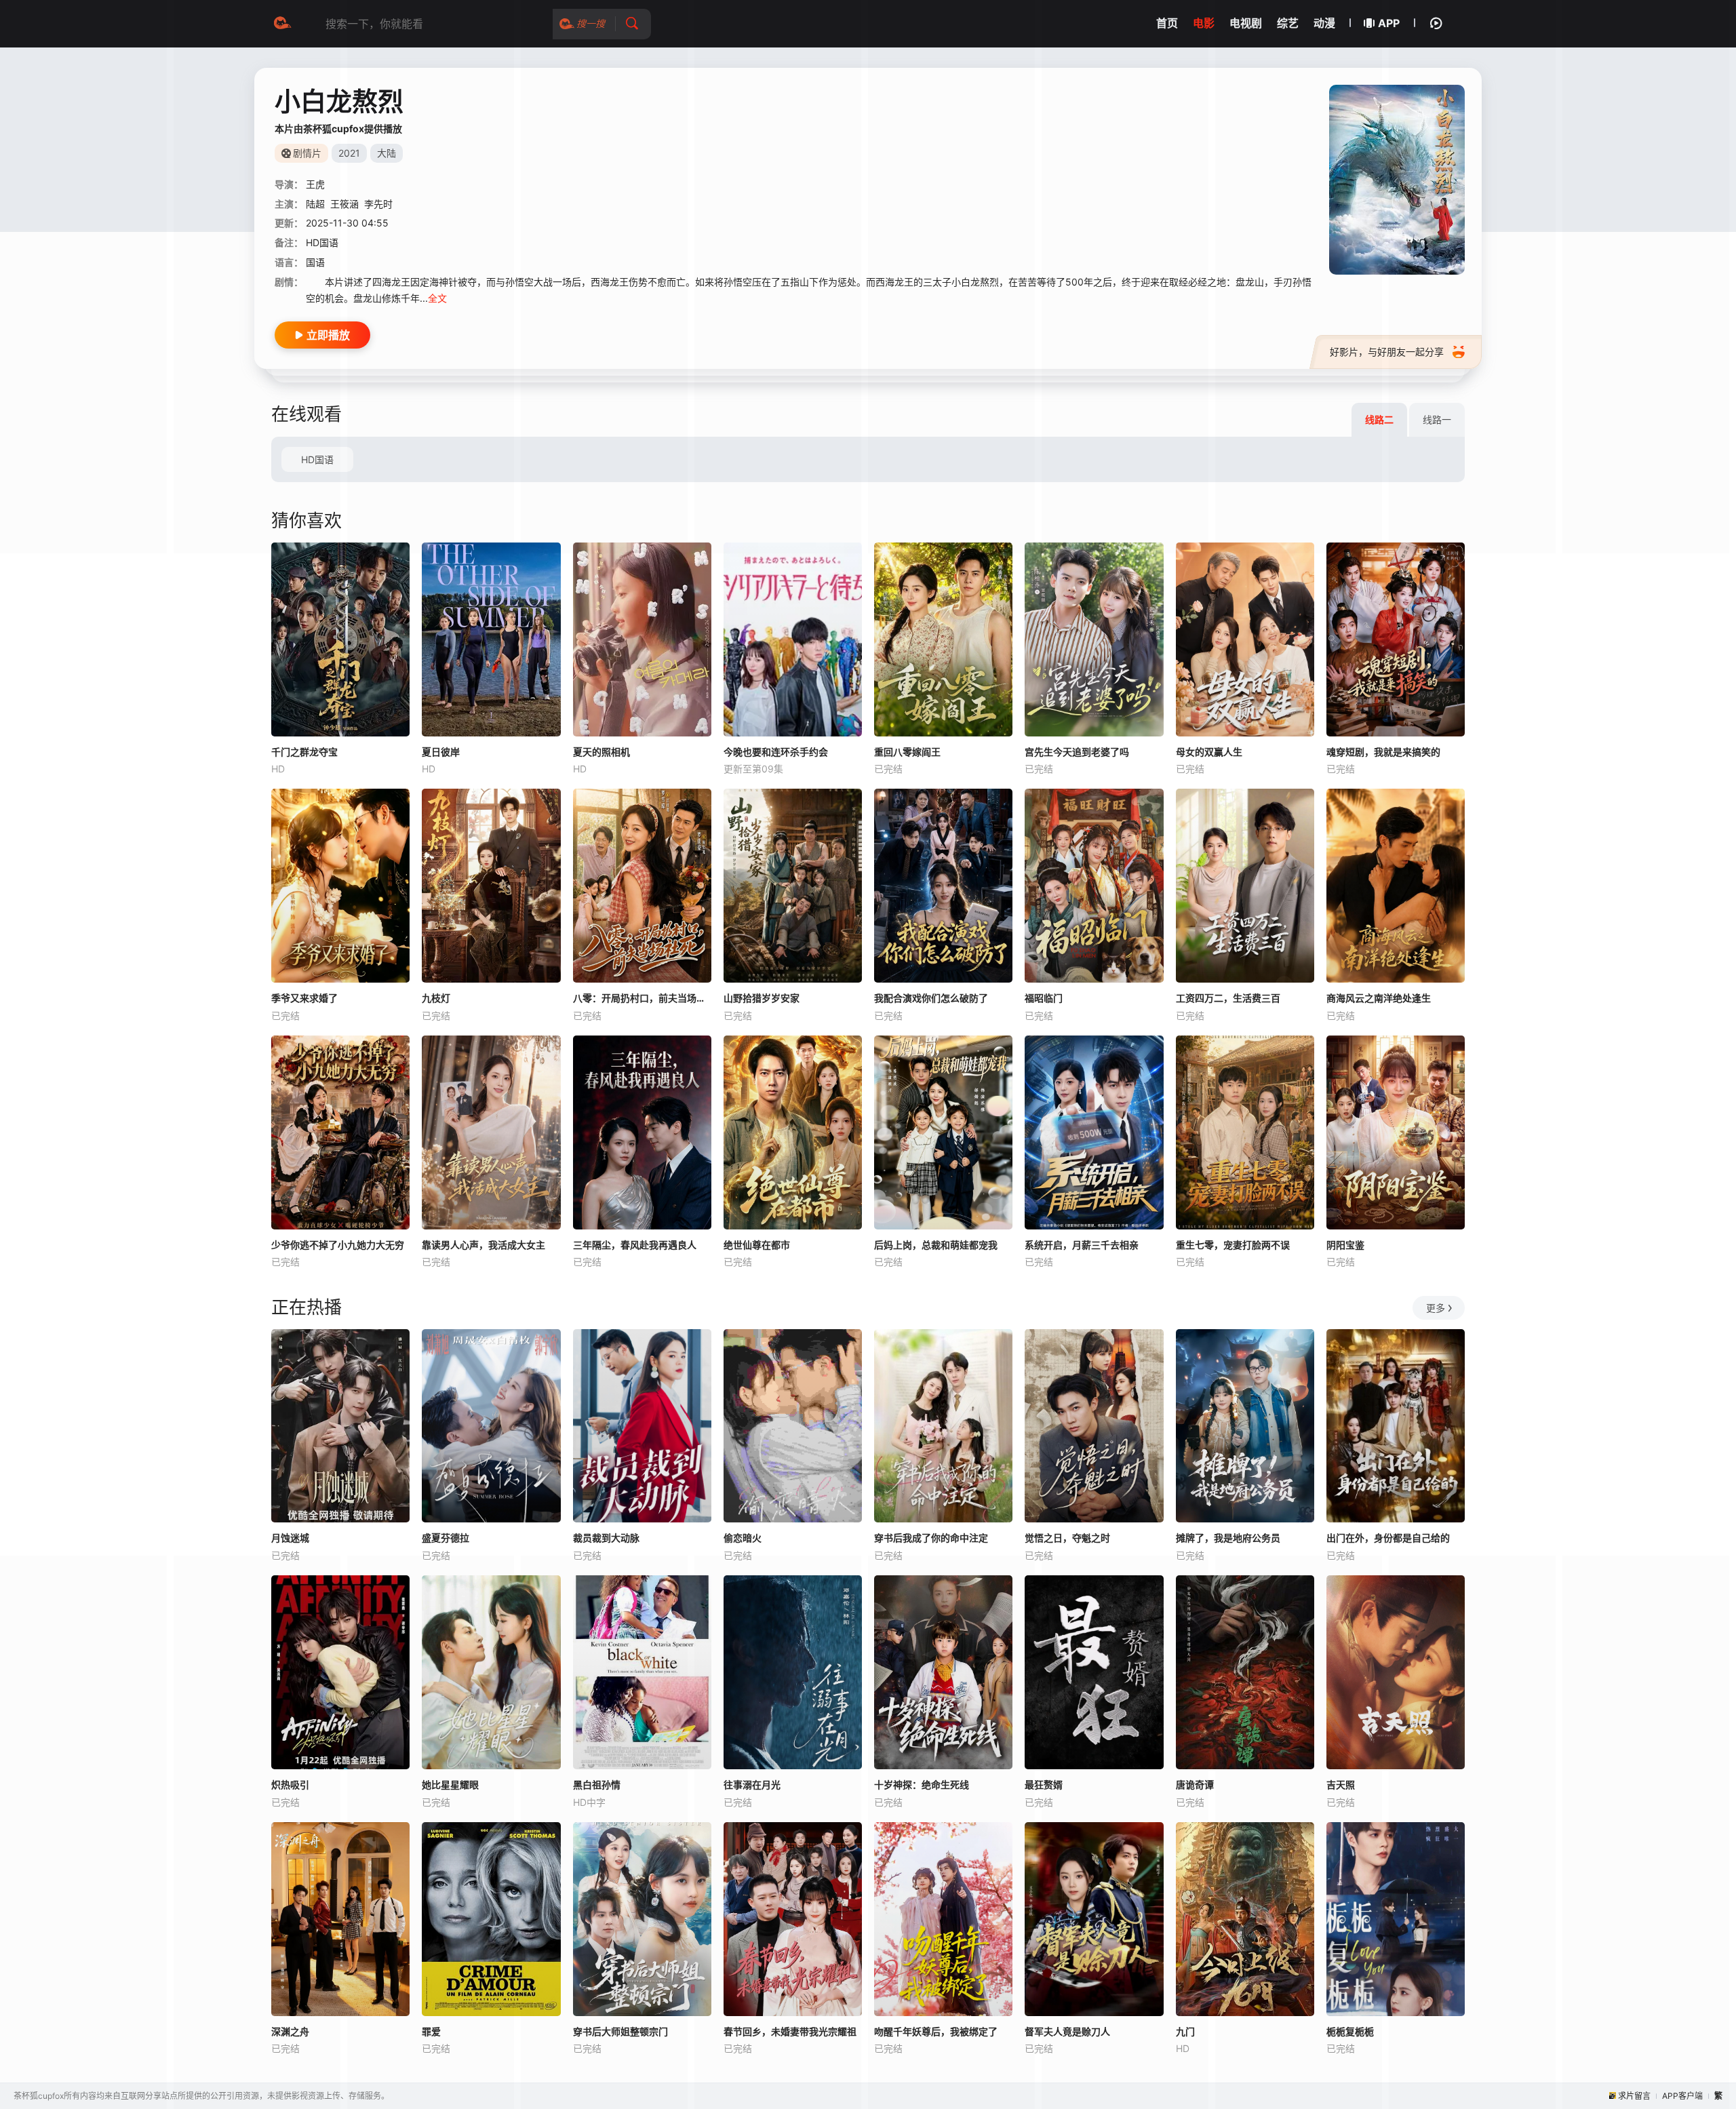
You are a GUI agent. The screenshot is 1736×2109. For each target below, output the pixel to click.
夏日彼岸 (441, 752)
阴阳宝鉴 (1345, 1245)
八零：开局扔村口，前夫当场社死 (642, 998)
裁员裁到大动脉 (606, 1538)
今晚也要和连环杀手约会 (776, 752)
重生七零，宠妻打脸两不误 (1233, 1245)
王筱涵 (344, 204)
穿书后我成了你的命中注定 (931, 1538)
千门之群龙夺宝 (304, 752)
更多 (1436, 1308)
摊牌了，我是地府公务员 (1228, 1538)
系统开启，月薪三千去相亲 (1082, 1245)
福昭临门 (1044, 998)
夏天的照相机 (601, 752)
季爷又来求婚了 (304, 998)
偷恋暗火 (743, 1538)
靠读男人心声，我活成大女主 (484, 1245)
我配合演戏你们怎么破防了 (931, 998)
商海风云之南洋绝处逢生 (1379, 998)
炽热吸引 (290, 1785)
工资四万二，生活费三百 (1228, 998)
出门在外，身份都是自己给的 (1388, 1538)
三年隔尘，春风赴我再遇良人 (635, 1245)
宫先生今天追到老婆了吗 (1077, 752)
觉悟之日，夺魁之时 (1067, 1538)
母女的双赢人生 (1209, 752)
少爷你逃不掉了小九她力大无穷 (338, 1245)
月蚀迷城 (290, 1538)
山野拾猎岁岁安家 (762, 998)
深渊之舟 (290, 2031)
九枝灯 (436, 998)
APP (1389, 23)
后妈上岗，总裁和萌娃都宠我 (936, 1245)
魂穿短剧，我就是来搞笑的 (1383, 752)
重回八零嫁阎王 (907, 752)
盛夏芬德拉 (446, 1538)
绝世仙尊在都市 (757, 1245)
